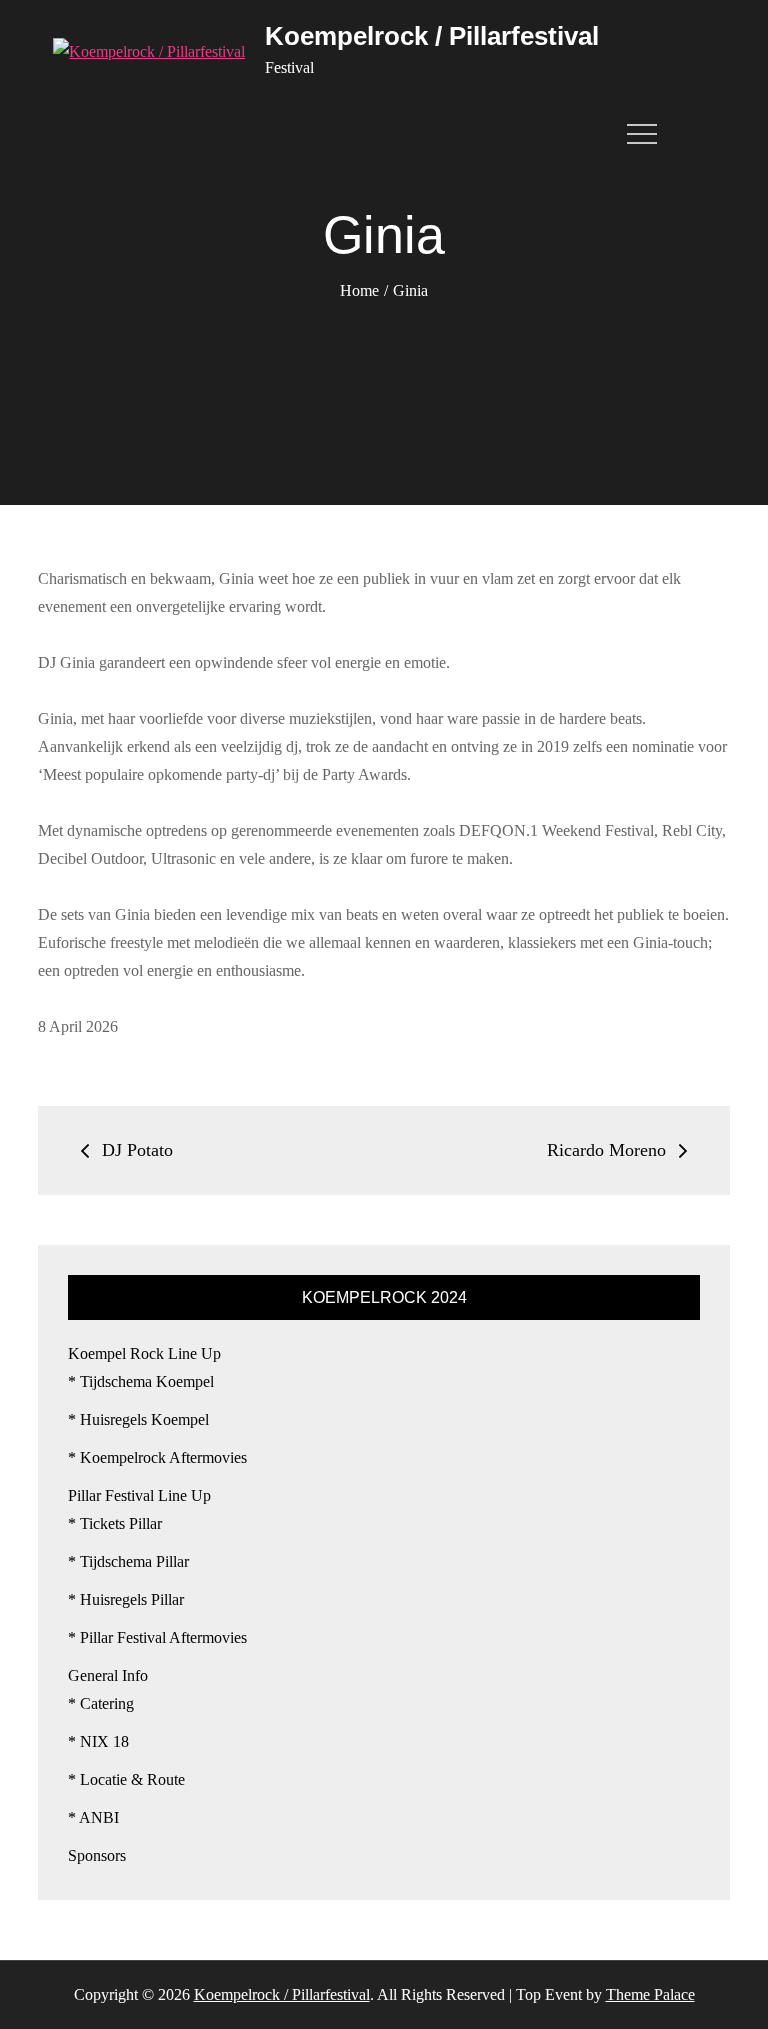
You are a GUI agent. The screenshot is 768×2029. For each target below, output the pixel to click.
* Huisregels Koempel (138, 1419)
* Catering (101, 1703)
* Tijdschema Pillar (128, 1561)
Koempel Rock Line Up (144, 1353)
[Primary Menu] (647, 134)
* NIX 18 (98, 1741)
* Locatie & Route (126, 1779)
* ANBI (93, 1817)
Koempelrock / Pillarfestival (432, 36)
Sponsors (97, 1855)
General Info (108, 1675)
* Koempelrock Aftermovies (157, 1457)
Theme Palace (650, 1994)
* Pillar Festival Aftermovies (157, 1637)
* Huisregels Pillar (126, 1599)
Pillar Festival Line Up (139, 1495)
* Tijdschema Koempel (141, 1381)
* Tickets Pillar (115, 1523)
